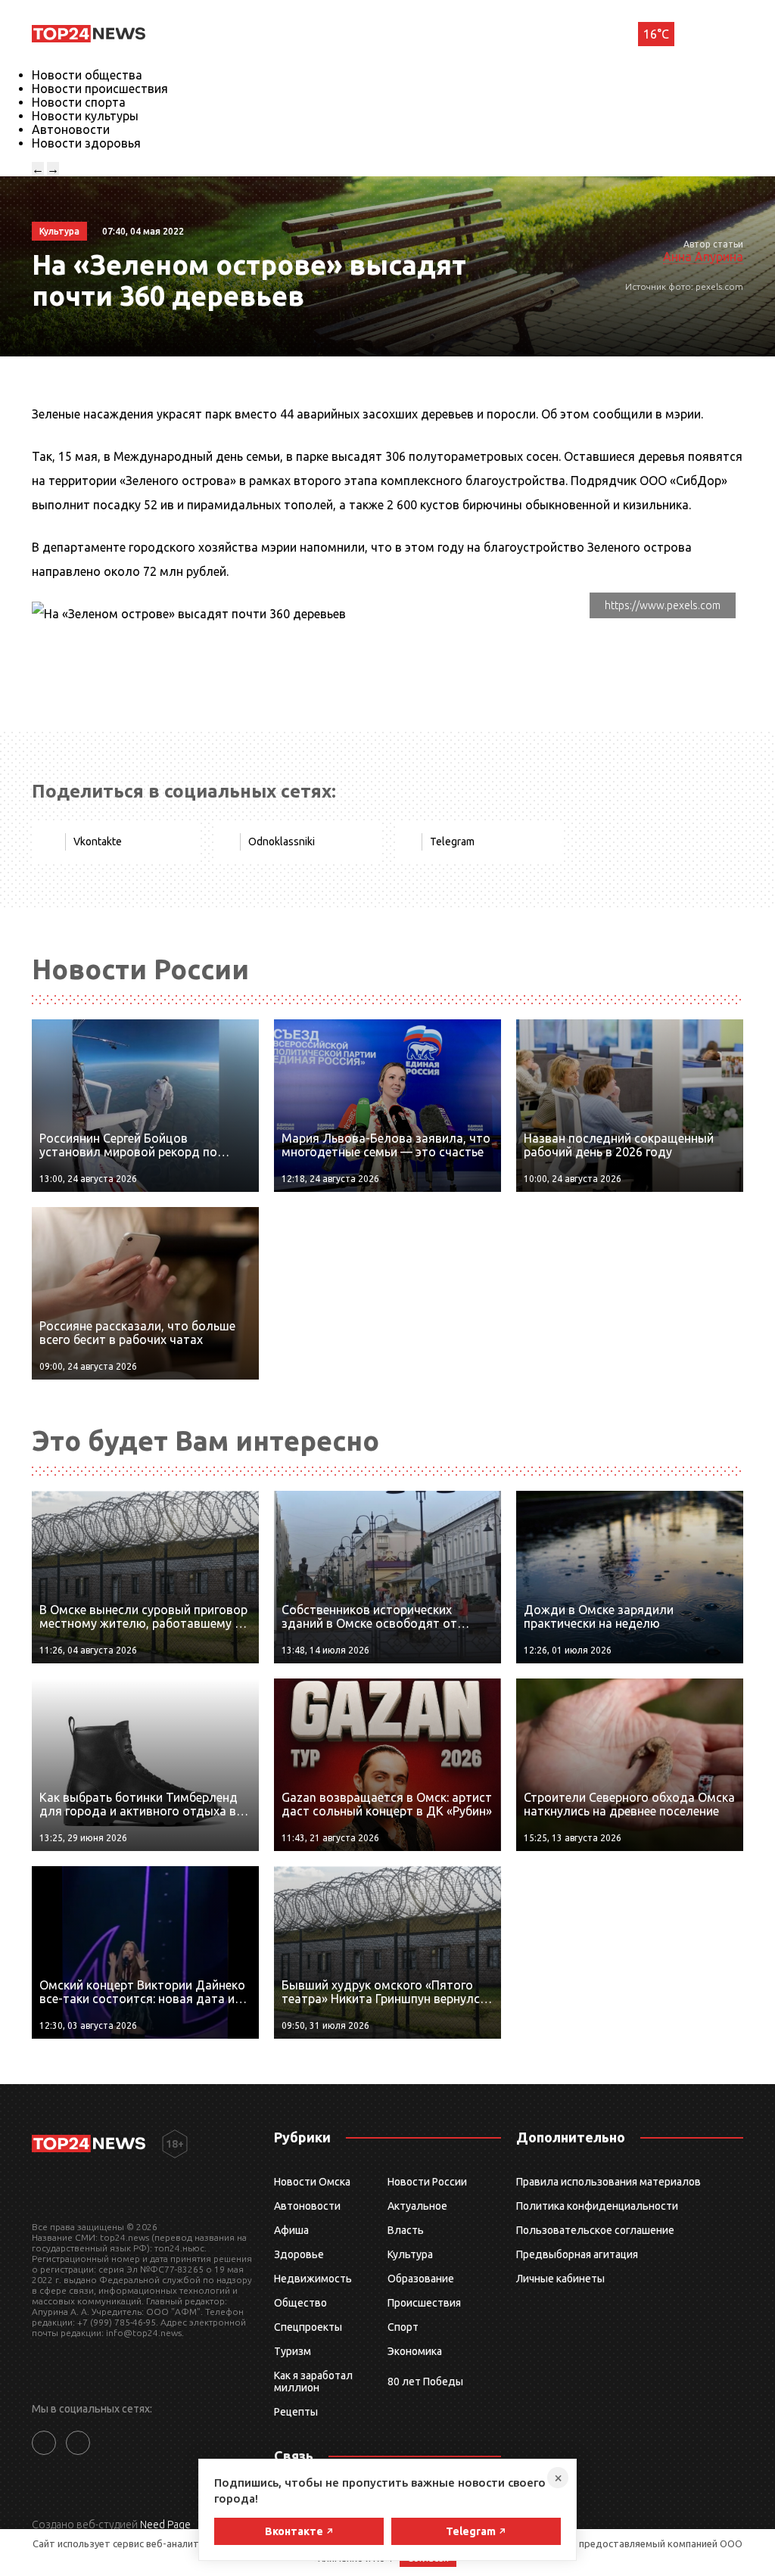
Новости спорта (79, 102)
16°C (656, 34)
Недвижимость (313, 2279)
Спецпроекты (308, 2327)
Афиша (291, 2230)
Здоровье (299, 2254)
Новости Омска (312, 2182)
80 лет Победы (425, 2382)
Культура (410, 2254)
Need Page (165, 2525)
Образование (421, 2279)
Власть (406, 2230)
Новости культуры (85, 116)
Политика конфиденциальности (597, 2206)
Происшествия (424, 2303)
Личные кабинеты (560, 2279)
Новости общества (87, 75)
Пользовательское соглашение (595, 2230)
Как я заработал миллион (313, 2382)
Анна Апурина (703, 257)
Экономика (415, 2351)
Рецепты (296, 2412)
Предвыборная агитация (577, 2254)
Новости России (427, 2182)
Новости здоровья (86, 143)
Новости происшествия (100, 89)
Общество (300, 2303)
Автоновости (71, 129)
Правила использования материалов (608, 2182)
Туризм (293, 2351)
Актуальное (417, 2206)
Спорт (403, 2327)
